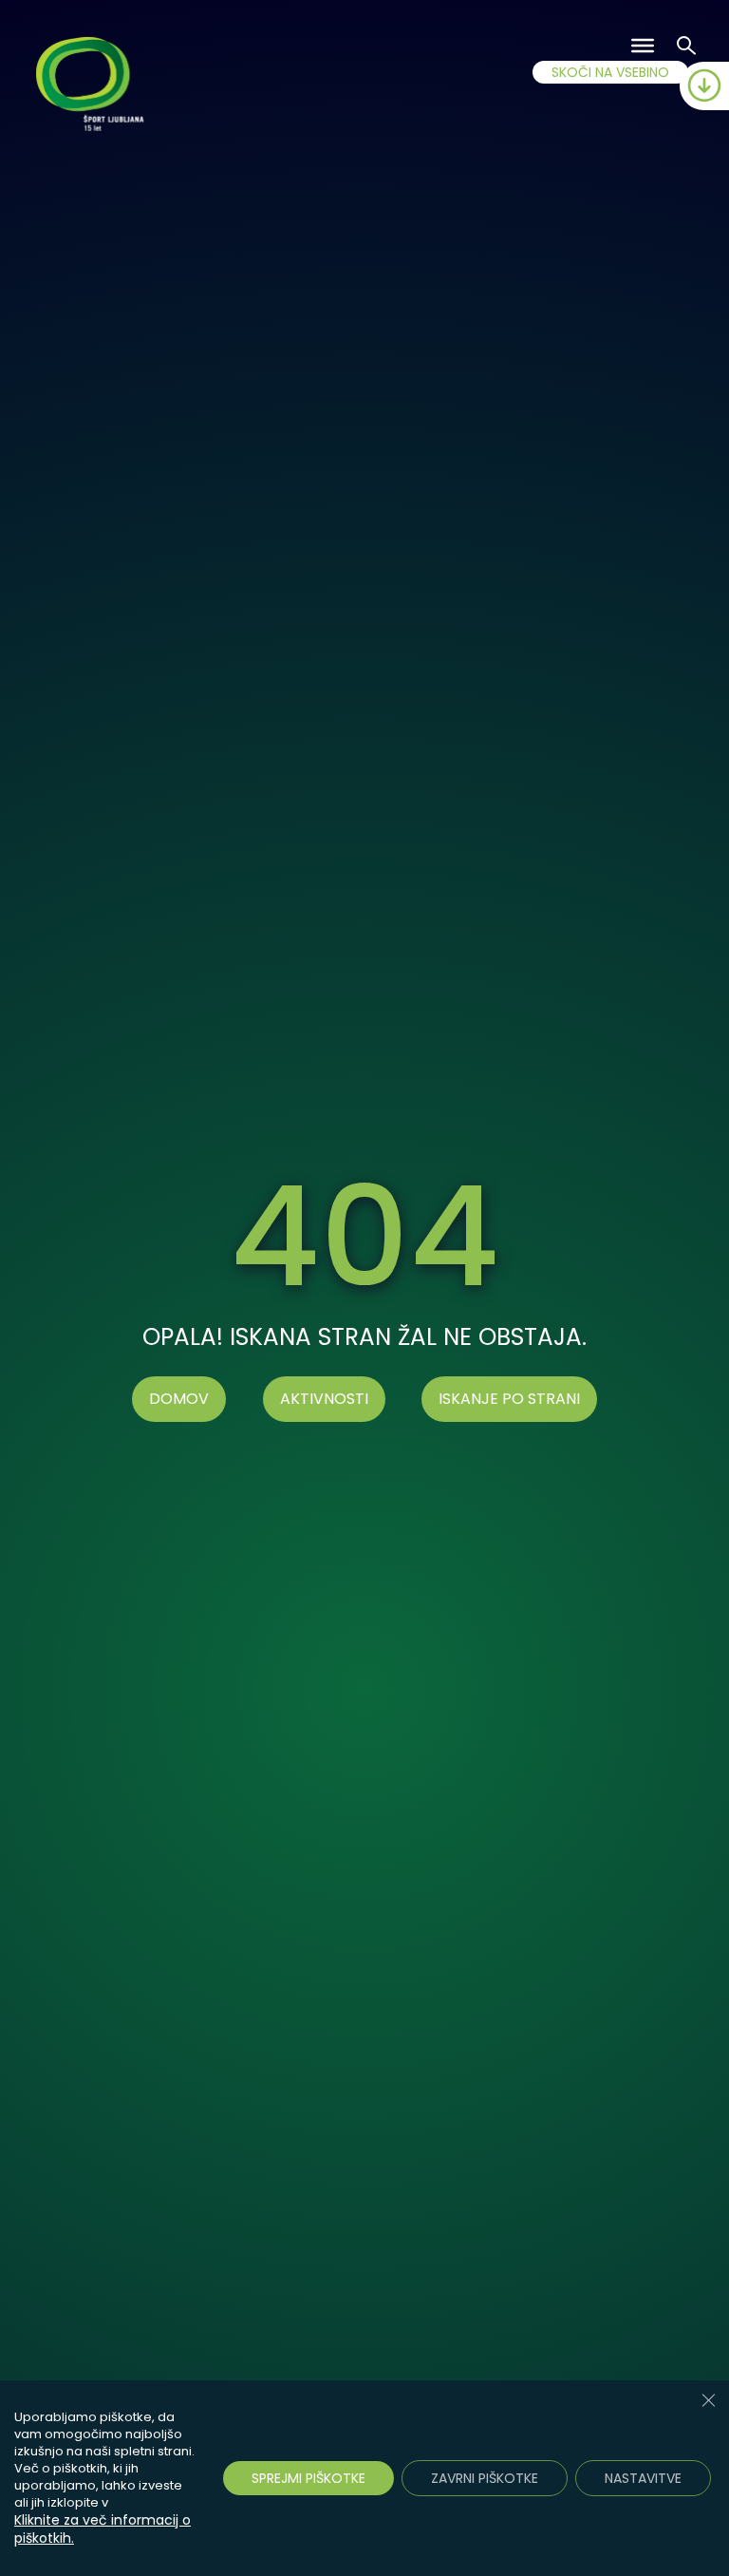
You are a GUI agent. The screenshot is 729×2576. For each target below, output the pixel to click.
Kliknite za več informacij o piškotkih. (103, 2529)
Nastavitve (643, 2478)
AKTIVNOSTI (324, 1399)
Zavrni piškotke (485, 2478)
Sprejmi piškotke (308, 2478)
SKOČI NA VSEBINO (610, 72)
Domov (179, 1399)
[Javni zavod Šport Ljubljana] (93, 87)
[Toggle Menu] (643, 46)
